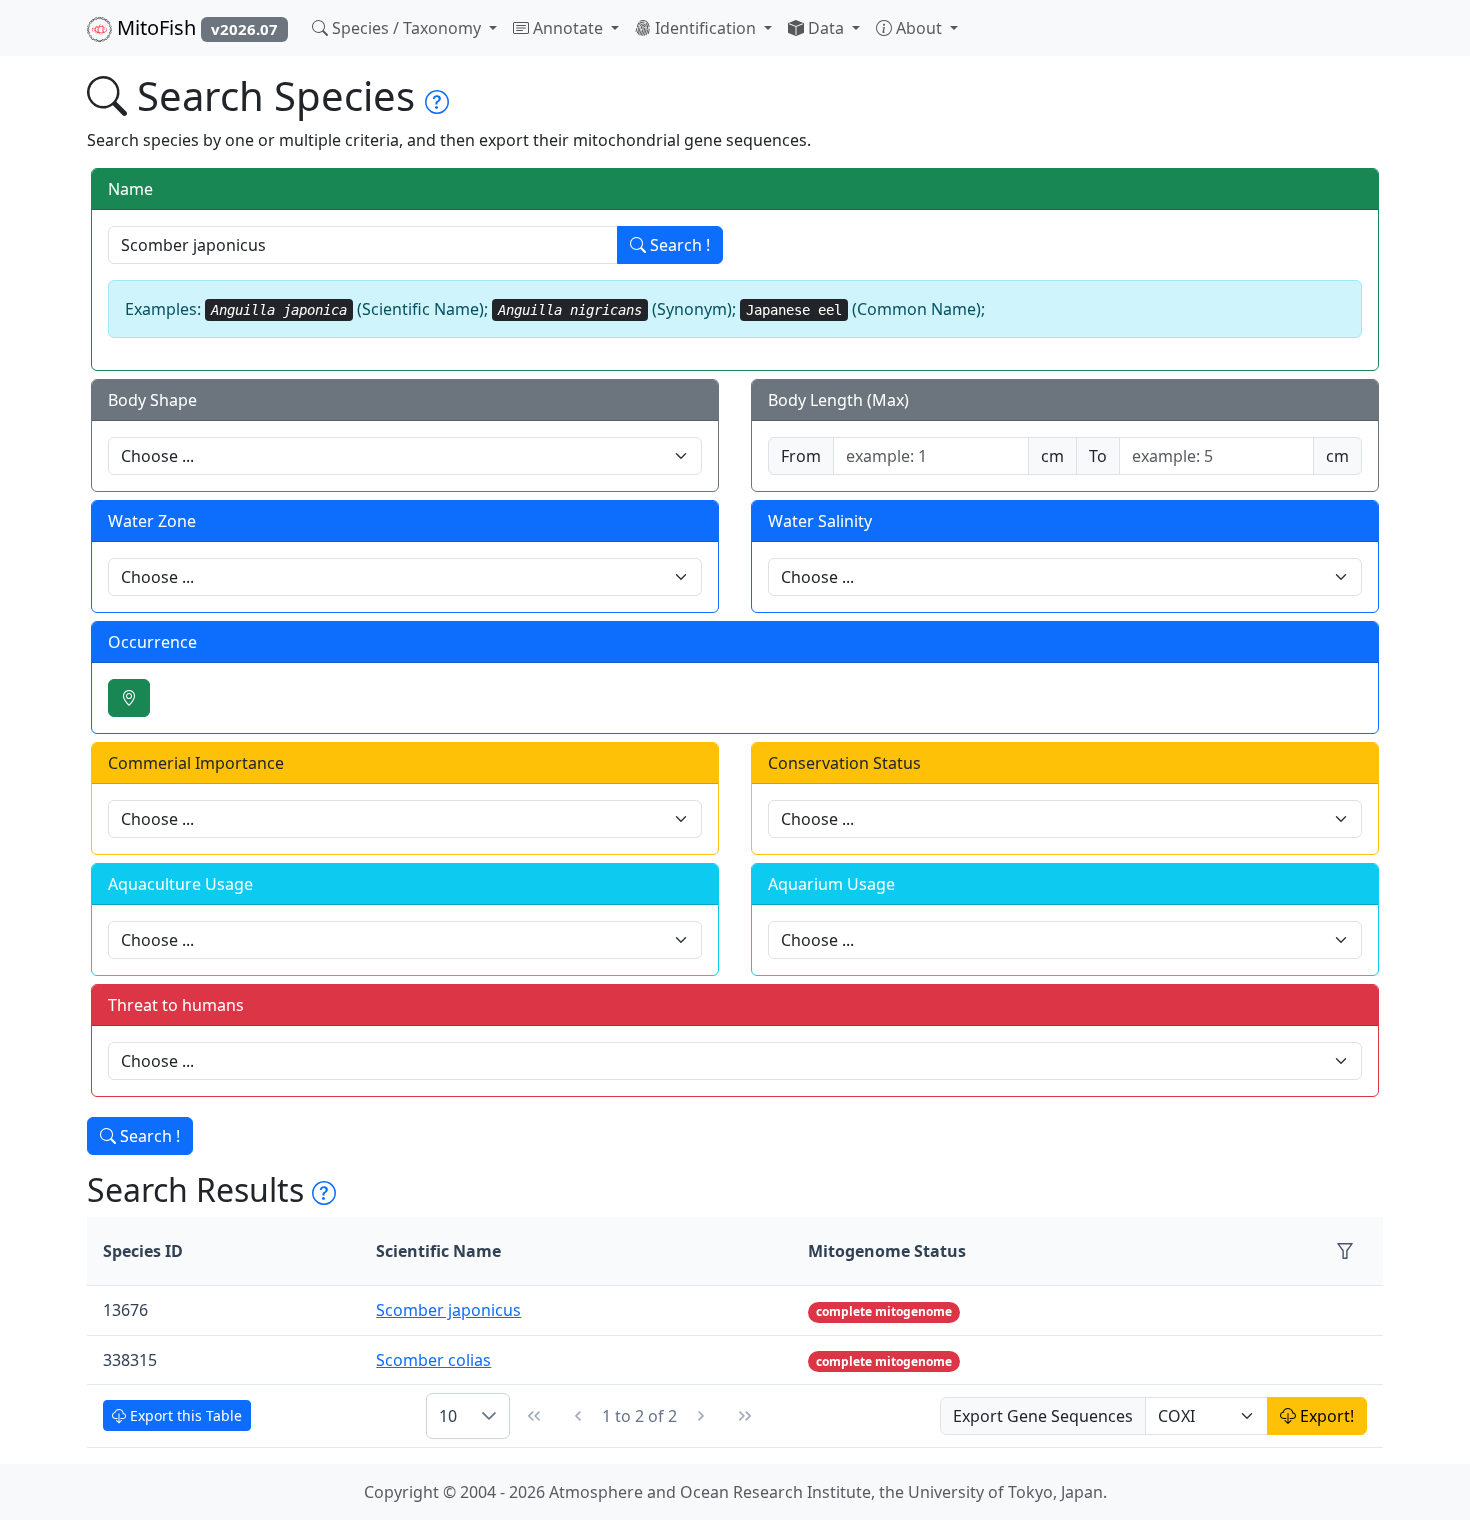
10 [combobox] (448, 1416)
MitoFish (195, 27)
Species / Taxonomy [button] (406, 28)
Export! (1325, 1416)
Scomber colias (433, 1360)
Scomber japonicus (448, 1310)
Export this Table (184, 1415)
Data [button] (826, 28)
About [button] (919, 28)
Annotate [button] (568, 28)
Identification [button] (705, 28)
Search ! (678, 245)
